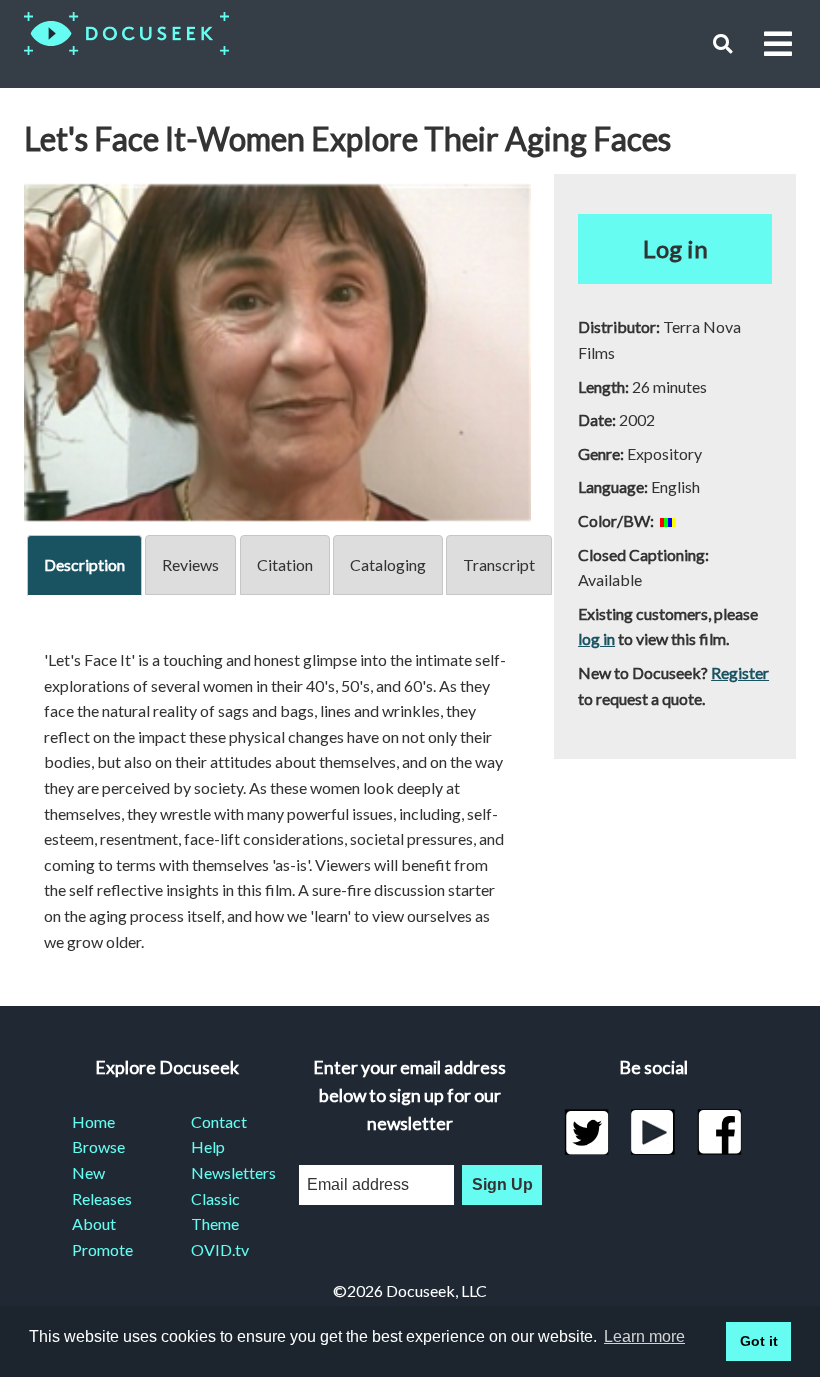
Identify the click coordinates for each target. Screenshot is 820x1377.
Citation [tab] (285, 564)
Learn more (644, 1336)
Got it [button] (759, 1341)
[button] (722, 43)
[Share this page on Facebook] (719, 1132)
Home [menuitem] (93, 1121)
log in (596, 638)
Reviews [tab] (190, 564)
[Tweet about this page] (586, 1132)
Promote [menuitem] (102, 1249)
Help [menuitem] (208, 1146)
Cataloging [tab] (388, 564)
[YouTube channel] (653, 1132)
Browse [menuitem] (98, 1146)
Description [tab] (84, 564)
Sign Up (502, 1184)
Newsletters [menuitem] (226, 1172)
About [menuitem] (94, 1223)
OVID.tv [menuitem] (220, 1249)
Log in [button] (675, 248)
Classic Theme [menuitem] (215, 1211)
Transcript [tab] (499, 564)
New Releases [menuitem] (102, 1185)
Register (740, 672)
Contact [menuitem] (219, 1121)
